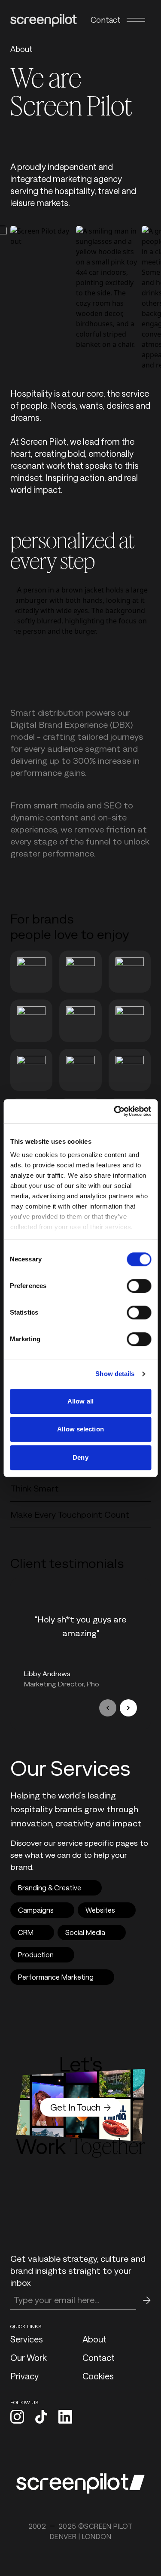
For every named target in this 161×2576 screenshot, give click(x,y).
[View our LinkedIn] (65, 2418)
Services (27, 2339)
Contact (106, 20)
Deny (80, 1457)
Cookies (98, 2376)
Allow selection (80, 1429)
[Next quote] (128, 1708)
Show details (115, 1374)
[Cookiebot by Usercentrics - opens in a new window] (115, 1111)
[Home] (44, 20)
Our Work (29, 2357)
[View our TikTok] (41, 2418)
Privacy (24, 2376)
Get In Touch (75, 2107)
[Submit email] (147, 2300)
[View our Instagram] (17, 2418)
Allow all (80, 1401)
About (94, 2339)
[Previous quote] (108, 1708)
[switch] (139, 1286)
